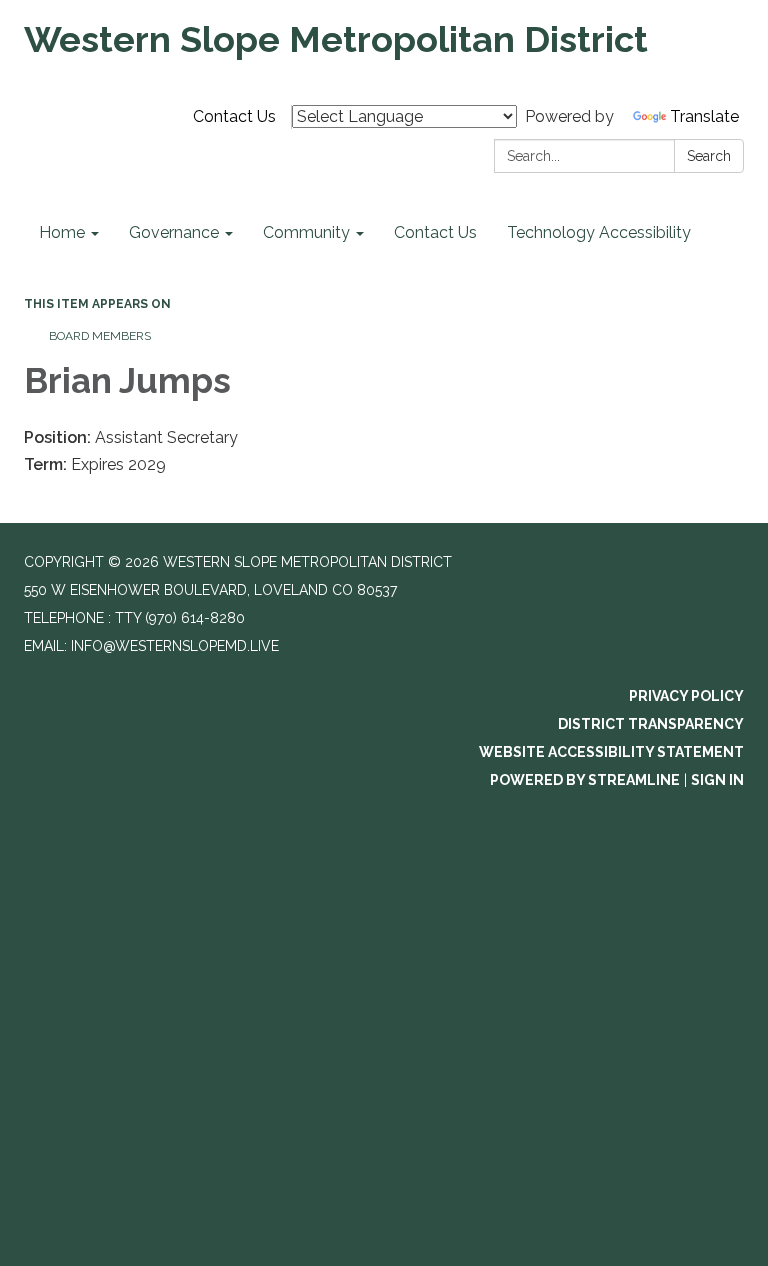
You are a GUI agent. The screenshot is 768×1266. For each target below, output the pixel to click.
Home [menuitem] (62, 232)
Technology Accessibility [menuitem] (599, 232)
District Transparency (651, 724)
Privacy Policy (686, 696)
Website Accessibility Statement (611, 752)
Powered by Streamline (585, 780)
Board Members (100, 336)
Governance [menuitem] (174, 232)
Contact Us (234, 116)
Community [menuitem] (306, 232)
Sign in (717, 780)
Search (709, 156)
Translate (704, 116)
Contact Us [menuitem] (435, 232)
